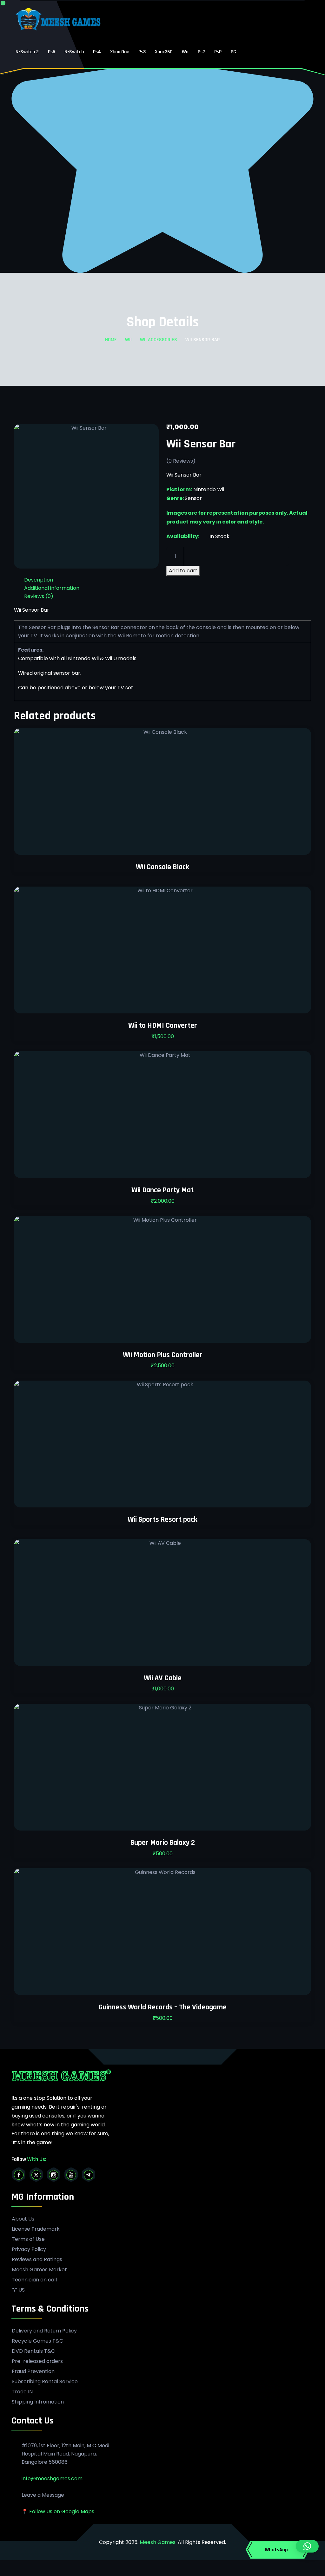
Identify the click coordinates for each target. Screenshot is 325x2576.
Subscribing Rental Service (45, 2382)
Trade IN (22, 2392)
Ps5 (52, 52)
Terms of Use (28, 2239)
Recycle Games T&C (37, 2341)
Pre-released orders (37, 2361)
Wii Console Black (162, 867)
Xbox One (120, 52)
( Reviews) (181, 461)
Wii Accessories (159, 340)
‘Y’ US (18, 2290)
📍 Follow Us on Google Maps (58, 2511)
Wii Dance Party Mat (162, 1190)
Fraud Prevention (33, 2371)
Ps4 (97, 52)
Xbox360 (164, 52)
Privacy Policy (29, 2249)
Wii (185, 52)
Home (111, 340)
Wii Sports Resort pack (162, 1519)
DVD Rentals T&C (33, 2351)
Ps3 (142, 52)
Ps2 (201, 52)
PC (233, 52)
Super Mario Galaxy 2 (163, 1843)
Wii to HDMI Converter (163, 1025)
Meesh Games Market (39, 2270)
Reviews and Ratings (37, 2260)
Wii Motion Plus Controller (163, 1355)
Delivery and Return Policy (44, 2331)
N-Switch (74, 52)
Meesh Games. (158, 2542)
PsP (218, 52)
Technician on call (34, 2280)
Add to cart (183, 571)
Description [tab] (39, 580)
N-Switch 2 (27, 52)
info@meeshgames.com (52, 2478)
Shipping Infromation (38, 2402)
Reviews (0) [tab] (39, 596)
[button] (307, 2546)
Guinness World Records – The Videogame (163, 2007)
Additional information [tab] (52, 588)
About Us (23, 2219)
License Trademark (36, 2229)
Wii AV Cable (163, 1678)
